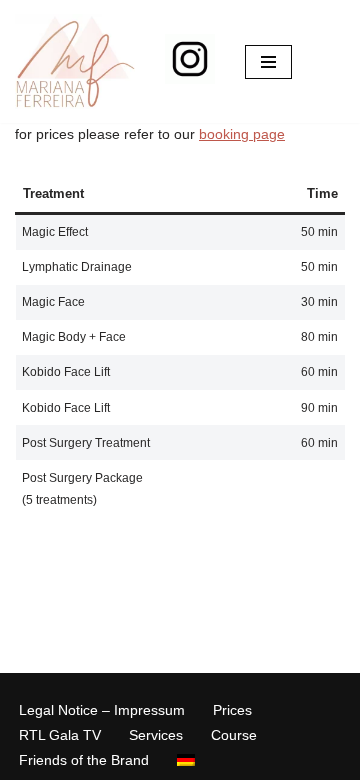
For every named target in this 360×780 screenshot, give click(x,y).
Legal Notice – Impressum (102, 710)
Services (156, 735)
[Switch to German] (186, 759)
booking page (242, 134)
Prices (232, 710)
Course (234, 735)
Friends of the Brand (84, 760)
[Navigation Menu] (268, 62)
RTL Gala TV (60, 735)
